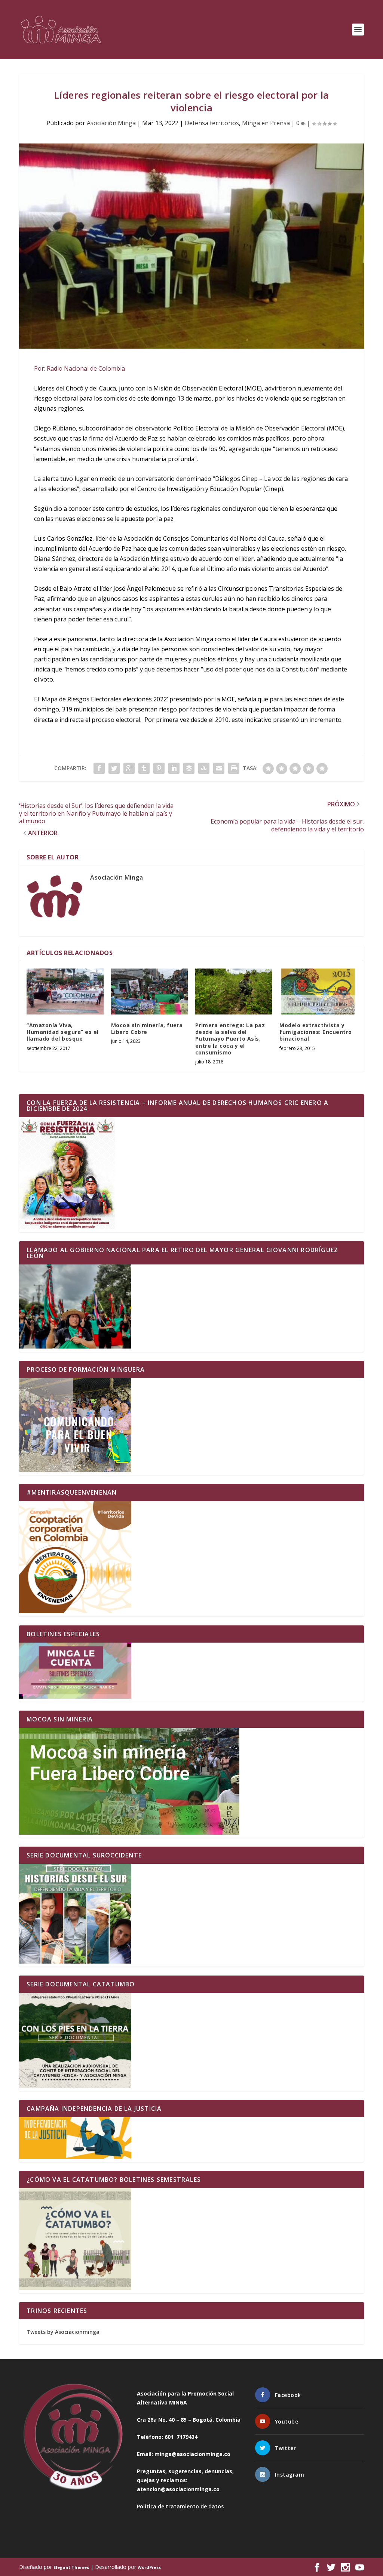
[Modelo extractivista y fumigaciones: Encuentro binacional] (318, 992)
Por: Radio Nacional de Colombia (79, 368)
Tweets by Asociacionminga (63, 2332)
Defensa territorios (212, 123)
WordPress (149, 2567)
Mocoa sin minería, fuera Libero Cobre (147, 1028)
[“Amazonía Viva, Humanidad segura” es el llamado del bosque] (65, 992)
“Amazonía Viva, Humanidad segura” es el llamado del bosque (63, 1032)
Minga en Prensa (266, 123)
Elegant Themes (71, 2567)
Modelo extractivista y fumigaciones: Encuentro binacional (316, 1032)
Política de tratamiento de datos (180, 2506)
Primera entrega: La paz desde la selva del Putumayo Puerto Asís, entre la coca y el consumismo (230, 1039)
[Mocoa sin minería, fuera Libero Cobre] (149, 992)
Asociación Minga (111, 123)
